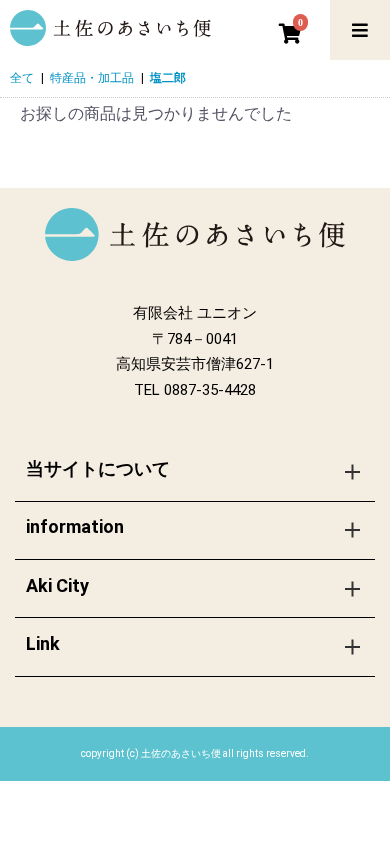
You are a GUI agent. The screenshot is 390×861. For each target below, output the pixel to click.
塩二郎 (168, 78)
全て (22, 78)
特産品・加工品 (92, 78)
